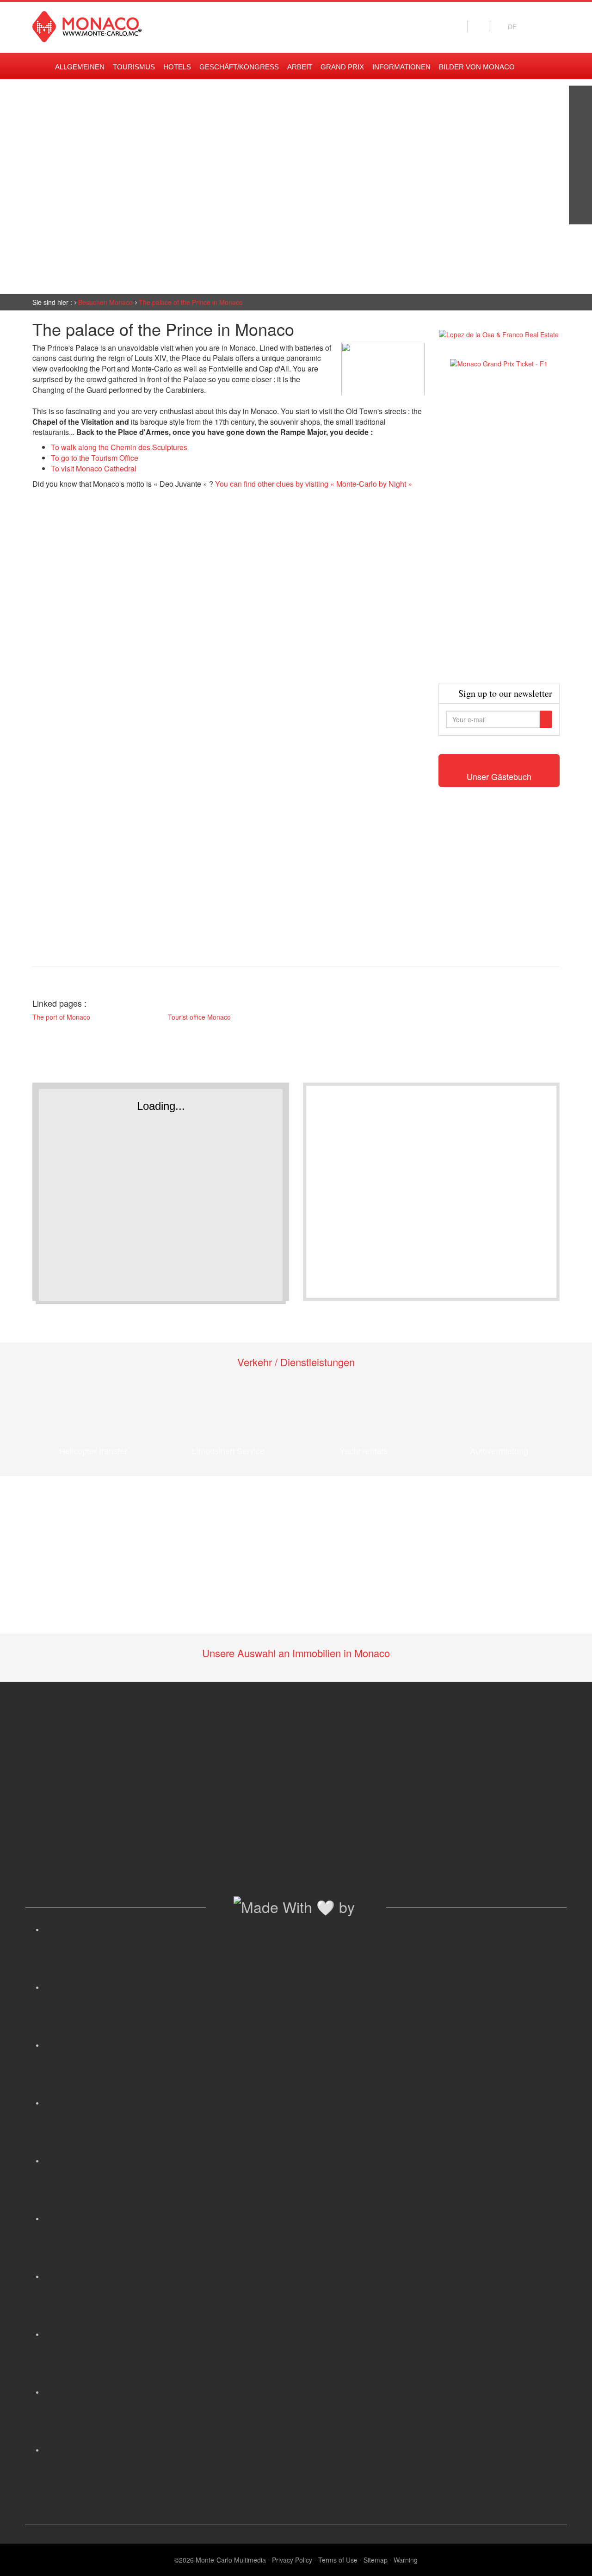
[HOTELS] (580, 190)
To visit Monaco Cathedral (94, 468)
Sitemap (376, 2560)
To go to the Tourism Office (95, 458)
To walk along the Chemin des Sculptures (119, 447)
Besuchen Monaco (105, 302)
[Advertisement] (499, 526)
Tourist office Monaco (199, 1017)
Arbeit (300, 67)
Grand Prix (342, 67)
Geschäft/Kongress (239, 67)
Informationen (401, 67)
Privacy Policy (292, 2560)
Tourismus (134, 67)
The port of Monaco (61, 1017)
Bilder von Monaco (477, 67)
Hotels (177, 67)
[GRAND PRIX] (580, 213)
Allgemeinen (80, 67)
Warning (406, 2560)
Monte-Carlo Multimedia (231, 2560)
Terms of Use (338, 2560)
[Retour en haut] (571, 2557)
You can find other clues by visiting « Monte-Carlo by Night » (314, 484)
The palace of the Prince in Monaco (191, 302)
